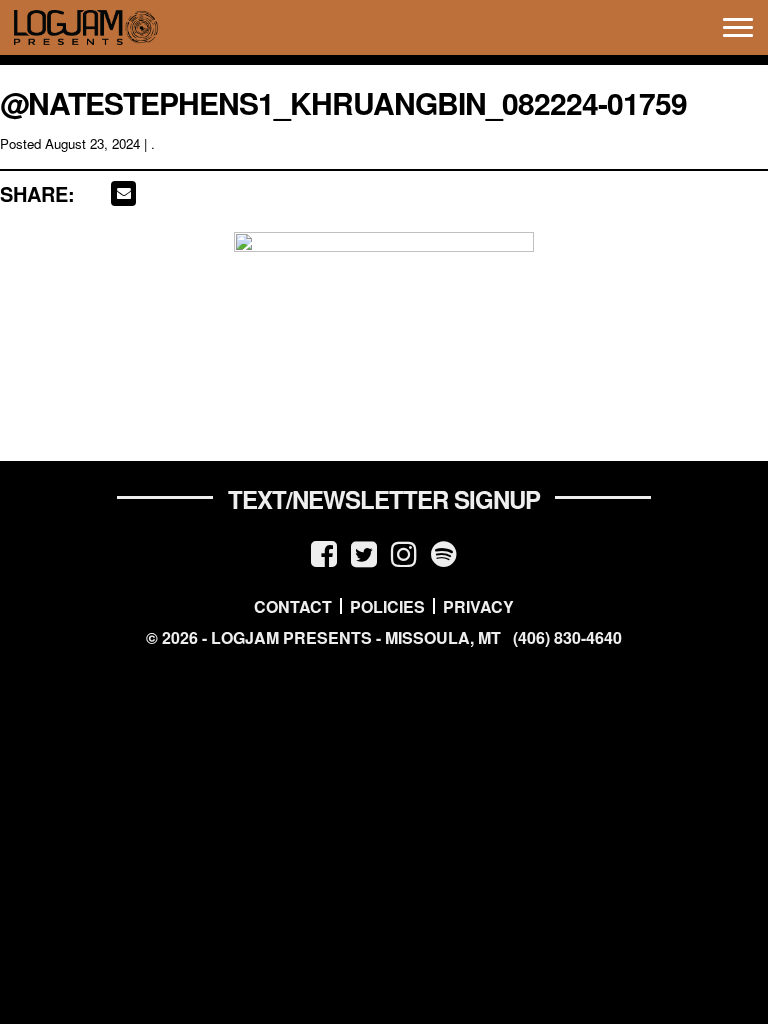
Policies (387, 605)
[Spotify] (444, 552)
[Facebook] (324, 552)
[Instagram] (404, 552)
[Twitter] (364, 552)
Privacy (478, 605)
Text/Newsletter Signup (384, 499)
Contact (293, 605)
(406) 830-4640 (567, 638)
